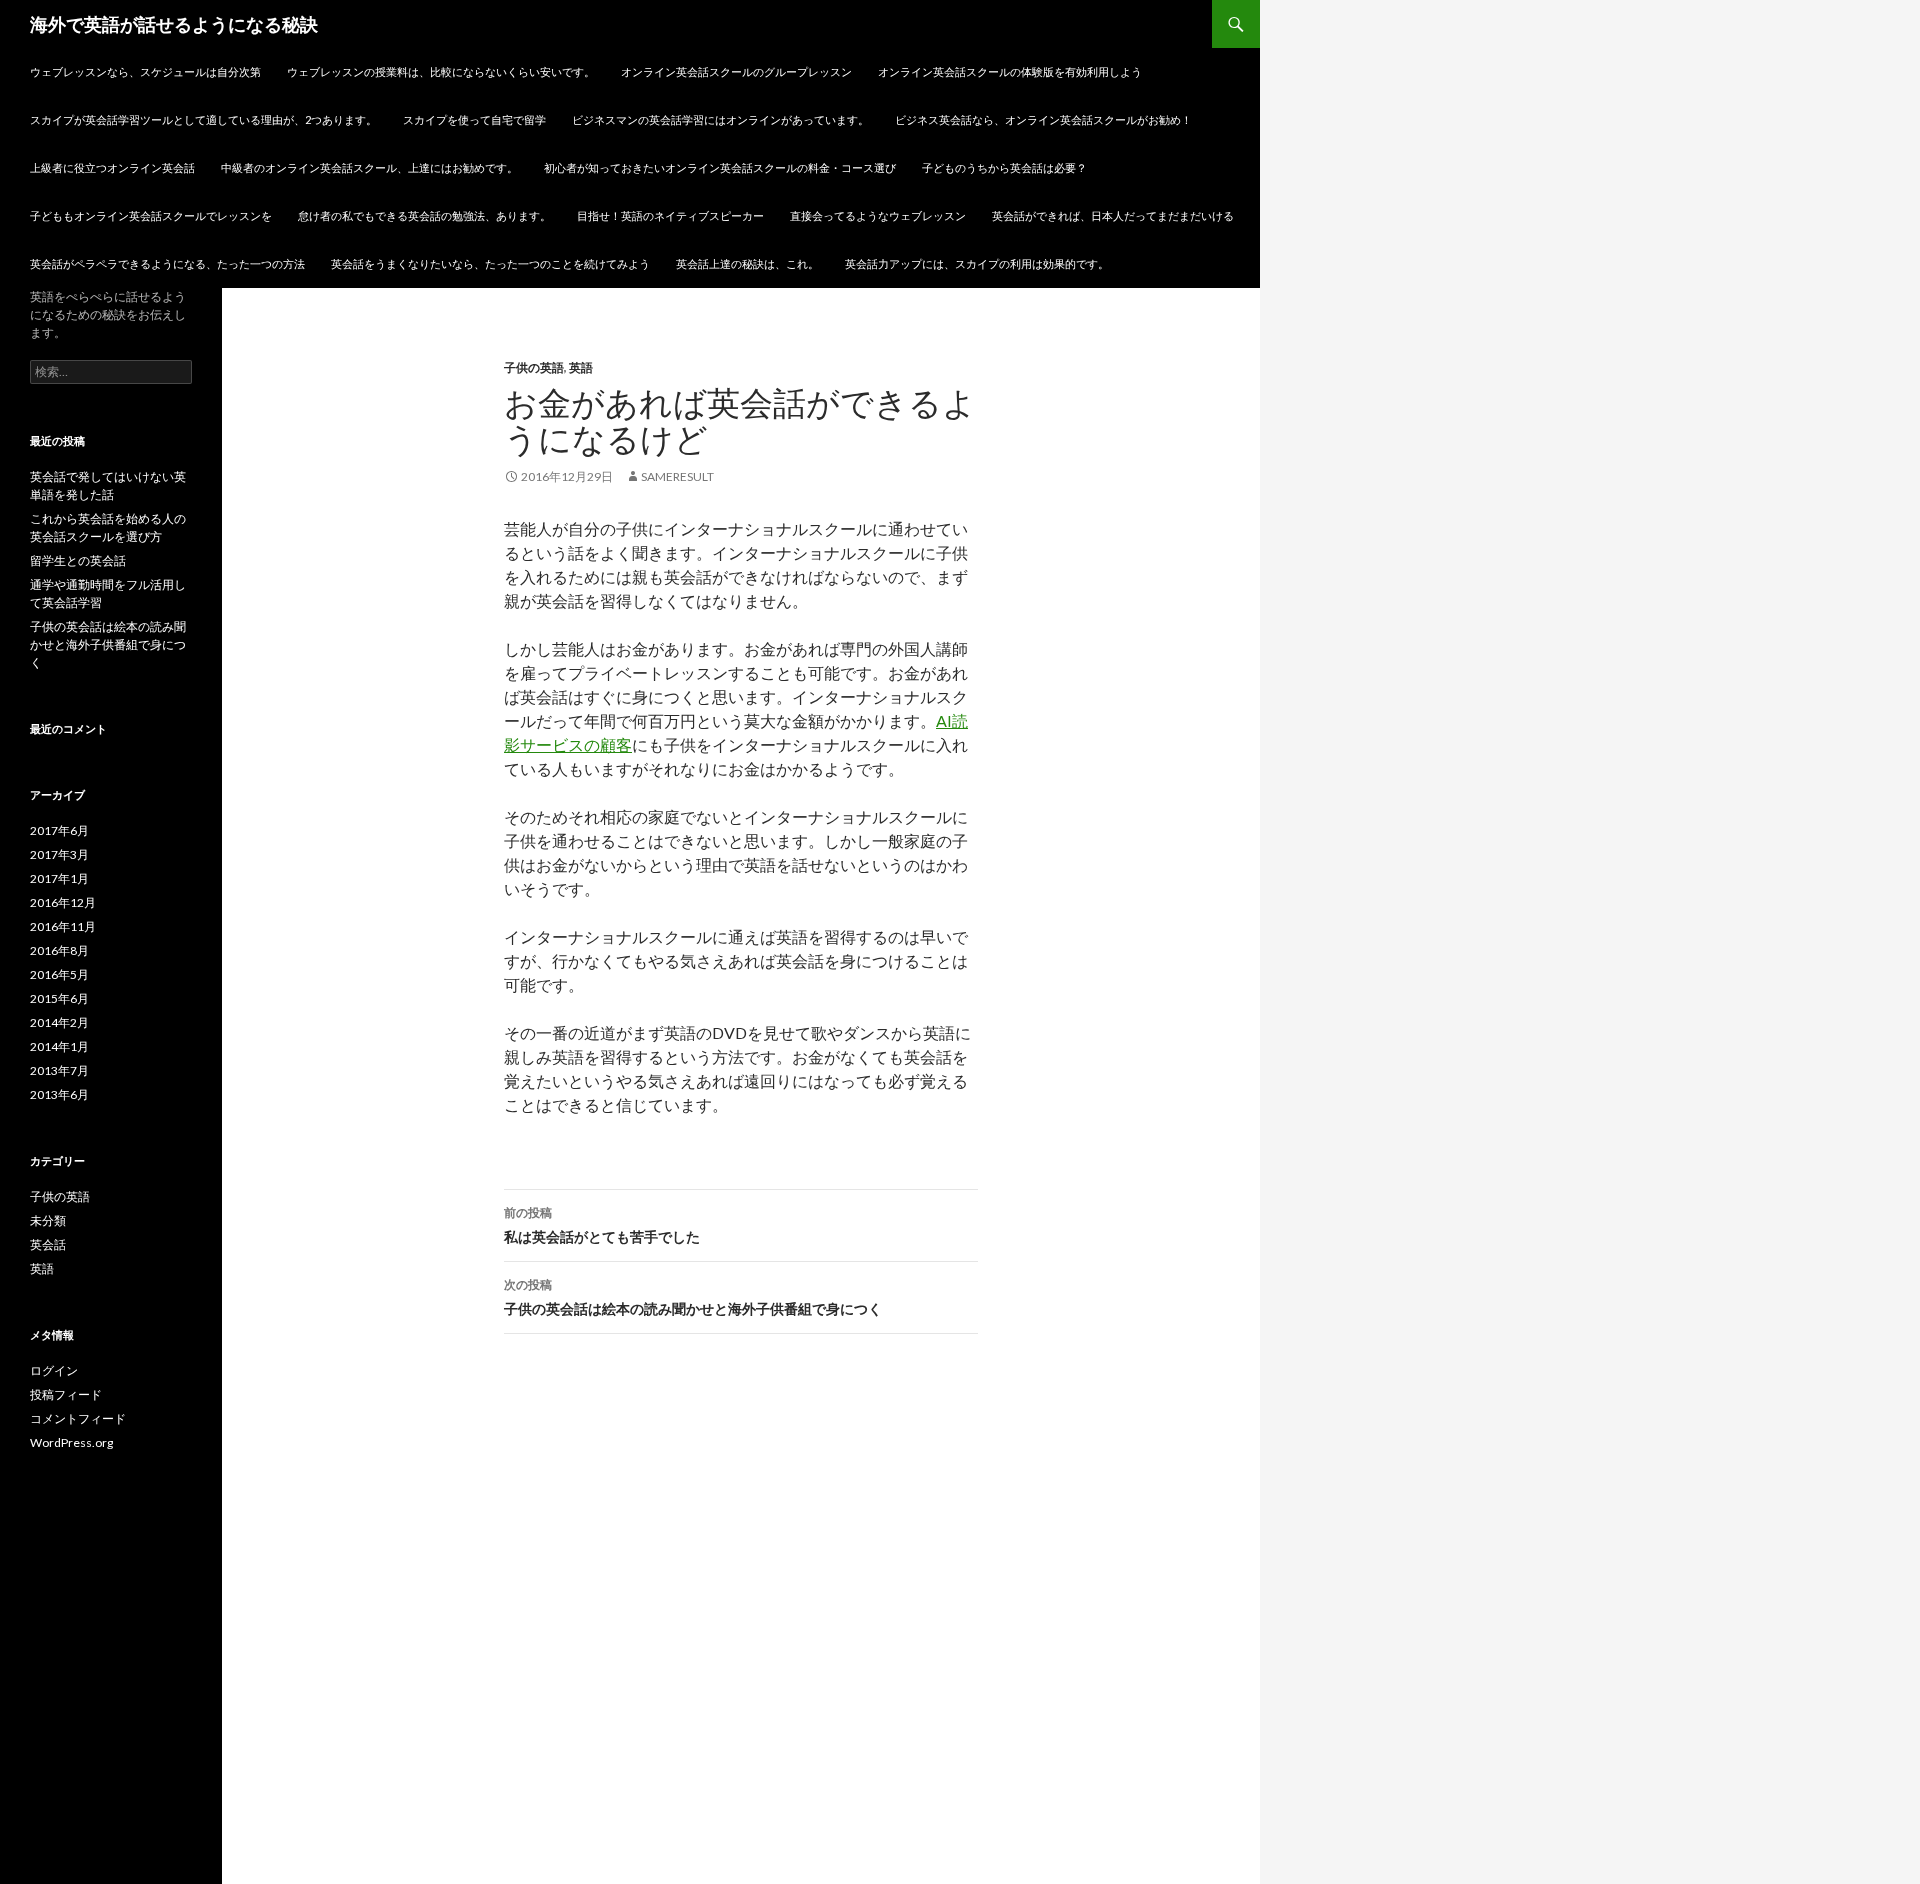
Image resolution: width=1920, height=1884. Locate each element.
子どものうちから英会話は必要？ (1004, 167)
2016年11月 (63, 926)
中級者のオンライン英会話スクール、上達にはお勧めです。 (369, 167)
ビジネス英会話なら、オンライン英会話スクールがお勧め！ (1043, 119)
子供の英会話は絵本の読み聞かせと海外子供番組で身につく (693, 1297)
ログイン (54, 1370)
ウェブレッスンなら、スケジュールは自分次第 (145, 71)
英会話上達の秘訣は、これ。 (747, 263)
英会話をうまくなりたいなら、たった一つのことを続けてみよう (490, 263)
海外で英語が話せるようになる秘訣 (174, 24)
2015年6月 (59, 998)
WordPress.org (71, 1442)
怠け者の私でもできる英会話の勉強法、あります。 (424, 215)
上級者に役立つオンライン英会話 (112, 167)
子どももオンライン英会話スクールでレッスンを (151, 215)
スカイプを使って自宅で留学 (474, 119)
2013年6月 (59, 1094)
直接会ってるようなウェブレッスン (878, 215)
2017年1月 (59, 878)
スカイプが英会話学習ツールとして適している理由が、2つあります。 (203, 119)
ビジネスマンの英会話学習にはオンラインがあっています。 (720, 119)
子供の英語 (534, 367)
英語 (581, 367)
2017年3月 (59, 854)
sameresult (677, 476)
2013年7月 (59, 1070)
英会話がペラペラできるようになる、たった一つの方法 (167, 263)
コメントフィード (78, 1418)
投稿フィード (66, 1394)
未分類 (48, 1220)
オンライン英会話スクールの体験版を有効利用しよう (1010, 71)
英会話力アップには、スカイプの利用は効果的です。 (977, 263)
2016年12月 (63, 902)
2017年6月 (59, 830)
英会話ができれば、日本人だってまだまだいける (1113, 215)
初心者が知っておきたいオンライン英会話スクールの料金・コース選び (720, 167)
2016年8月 (59, 950)
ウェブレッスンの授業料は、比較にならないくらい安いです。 (441, 71)
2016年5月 (59, 974)
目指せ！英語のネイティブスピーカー (670, 215)
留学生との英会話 (78, 560)
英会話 (48, 1244)
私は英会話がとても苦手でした (602, 1225)
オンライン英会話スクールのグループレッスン (736, 71)
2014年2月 (59, 1022)
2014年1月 (59, 1046)
